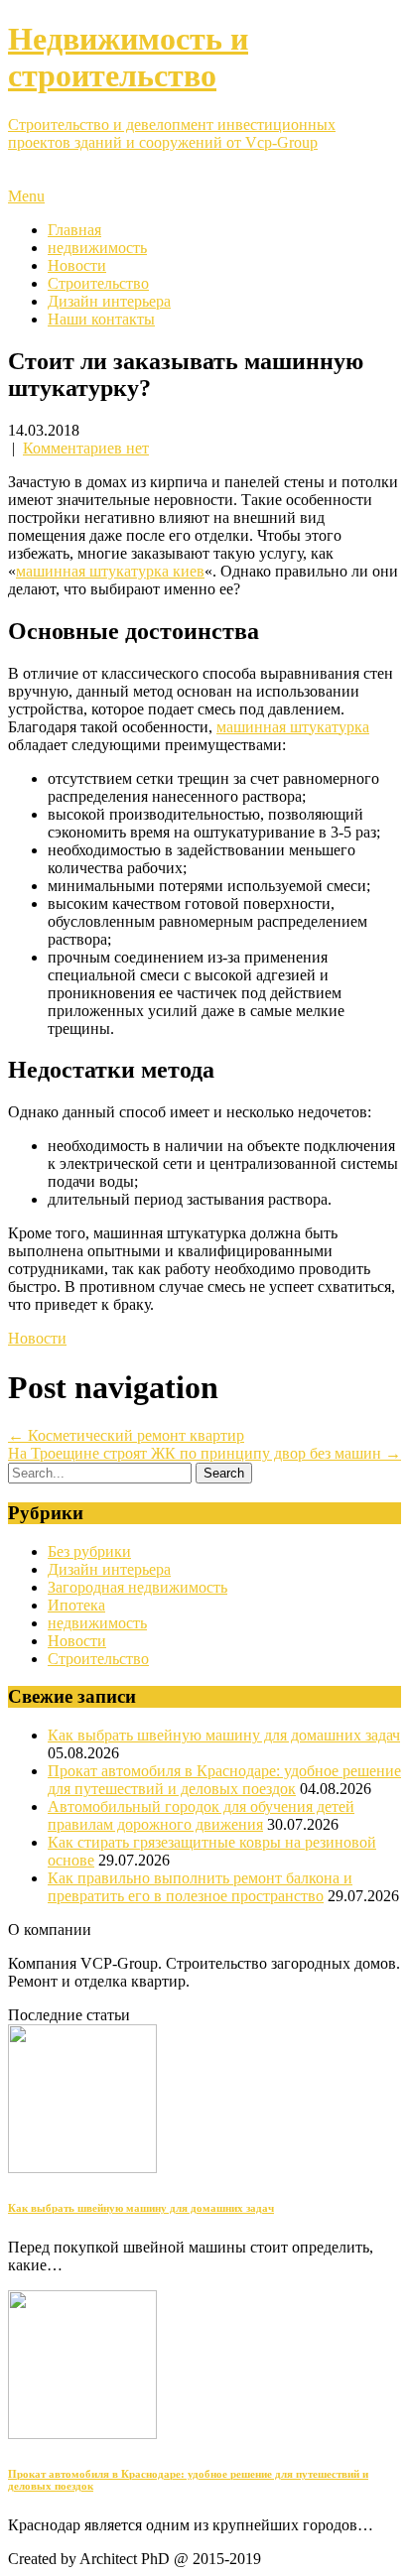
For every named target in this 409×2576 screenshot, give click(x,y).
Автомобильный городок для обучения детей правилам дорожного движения (201, 1815)
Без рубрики (89, 1551)
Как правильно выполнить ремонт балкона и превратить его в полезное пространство (200, 1887)
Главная (74, 230)
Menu (26, 196)
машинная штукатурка (293, 727)
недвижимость (97, 248)
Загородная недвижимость (137, 1587)
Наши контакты (101, 319)
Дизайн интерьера (109, 301)
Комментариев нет (86, 448)
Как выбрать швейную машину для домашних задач (224, 1735)
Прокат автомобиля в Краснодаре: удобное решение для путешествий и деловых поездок (224, 1780)
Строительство (98, 283)
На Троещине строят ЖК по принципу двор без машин (204, 1453)
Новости (77, 265)
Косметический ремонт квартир (126, 1435)
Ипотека (76, 1605)
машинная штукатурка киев (110, 571)
